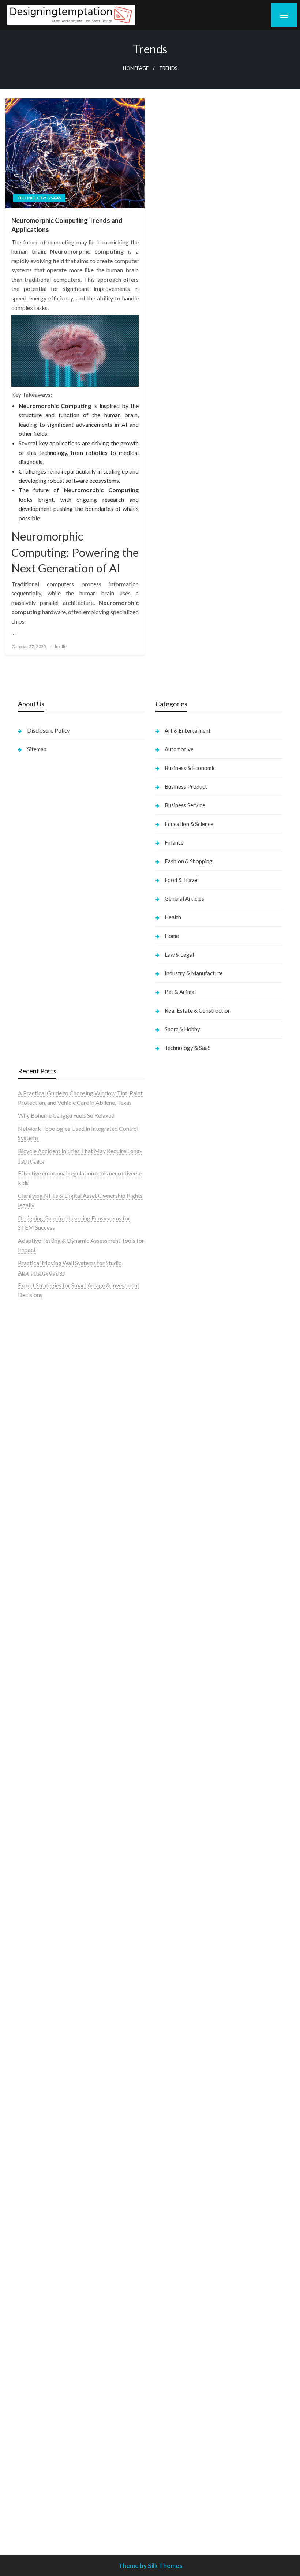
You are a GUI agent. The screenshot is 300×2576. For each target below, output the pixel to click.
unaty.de (28, 1648)
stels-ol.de (168, 2021)
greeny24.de (171, 1414)
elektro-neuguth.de (179, 2302)
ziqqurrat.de (33, 1695)
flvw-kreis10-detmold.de (49, 2264)
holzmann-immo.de (179, 2517)
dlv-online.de (34, 2040)
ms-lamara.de (172, 1405)
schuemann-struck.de (182, 2105)
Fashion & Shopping (189, 861)
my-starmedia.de (39, 2208)
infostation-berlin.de (44, 1787)
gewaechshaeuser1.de (183, 1630)
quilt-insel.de (172, 1648)
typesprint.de (172, 1787)
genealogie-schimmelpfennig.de (195, 2096)
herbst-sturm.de (176, 2489)
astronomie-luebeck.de (185, 1805)
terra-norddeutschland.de (187, 2087)
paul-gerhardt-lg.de (180, 2339)
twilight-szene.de (40, 2190)
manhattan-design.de (182, 2283)
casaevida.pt (34, 1442)
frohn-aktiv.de (173, 1461)
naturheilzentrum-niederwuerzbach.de (203, 1956)
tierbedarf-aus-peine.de (185, 1937)
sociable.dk (32, 1527)
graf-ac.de (31, 1658)
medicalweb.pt (37, 1358)
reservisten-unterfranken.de (190, 1321)
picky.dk (29, 1555)
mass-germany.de (177, 1498)
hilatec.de (168, 1330)
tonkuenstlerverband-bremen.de (196, 2480)
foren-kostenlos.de (179, 2058)
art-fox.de (168, 1367)
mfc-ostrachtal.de (178, 2208)
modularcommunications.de (53, 1927)
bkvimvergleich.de (179, 1545)
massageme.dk (37, 1573)
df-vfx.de (167, 2077)
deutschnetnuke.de (179, 1927)
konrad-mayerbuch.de (46, 1993)
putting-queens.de (178, 1677)
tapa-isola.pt (34, 1423)
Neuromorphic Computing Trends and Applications (67, 225)
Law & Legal (179, 954)
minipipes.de (34, 2021)
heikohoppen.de (175, 1714)
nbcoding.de (171, 1339)
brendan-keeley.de (41, 1733)
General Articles (184, 898)
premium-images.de (43, 1862)
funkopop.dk (34, 1564)
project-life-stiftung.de (184, 2499)
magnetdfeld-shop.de (182, 1358)
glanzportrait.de (38, 2330)
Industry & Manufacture (194, 973)
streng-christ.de (38, 2068)
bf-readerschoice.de (181, 2049)
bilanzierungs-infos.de (46, 1871)
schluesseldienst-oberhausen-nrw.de (63, 2255)
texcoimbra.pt (36, 1480)
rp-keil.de (168, 1311)
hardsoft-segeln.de (179, 1480)
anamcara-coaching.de (46, 2152)
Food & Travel (182, 880)
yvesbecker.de (36, 2311)
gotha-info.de (172, 2433)
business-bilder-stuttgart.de (191, 2386)
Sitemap (37, 749)
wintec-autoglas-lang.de (186, 1470)
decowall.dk (33, 1583)
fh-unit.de (30, 1751)
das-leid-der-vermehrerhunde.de (59, 2283)
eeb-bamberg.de (177, 2124)
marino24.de (34, 2049)
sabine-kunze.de (176, 2227)
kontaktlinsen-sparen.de (186, 1993)
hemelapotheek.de (179, 1695)
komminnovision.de (42, 1796)
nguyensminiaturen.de (183, 2218)
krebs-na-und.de (176, 2068)
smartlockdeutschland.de (50, 2105)
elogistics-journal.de (43, 2237)
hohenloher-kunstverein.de (189, 2040)
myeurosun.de (35, 1714)
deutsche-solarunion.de (47, 1667)
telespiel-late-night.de (183, 2180)
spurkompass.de (38, 1630)
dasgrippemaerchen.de (184, 2293)
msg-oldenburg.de (179, 2237)
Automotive (179, 749)
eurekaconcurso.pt (41, 1386)
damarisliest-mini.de (43, 1984)
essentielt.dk (34, 1508)
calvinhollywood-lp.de (183, 1974)
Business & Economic (190, 768)
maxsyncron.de (174, 1918)
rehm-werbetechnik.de (184, 1592)
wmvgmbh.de (172, 2311)
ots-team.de (33, 1899)
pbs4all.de (31, 2012)
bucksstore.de (36, 1880)
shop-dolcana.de (176, 2330)
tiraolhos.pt (32, 1592)
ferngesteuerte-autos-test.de (54, 2115)
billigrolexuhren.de (41, 2199)
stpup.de (166, 2152)
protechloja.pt (36, 1349)
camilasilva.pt (35, 1330)
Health (173, 917)
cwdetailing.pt (36, 1452)
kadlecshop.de (174, 1386)
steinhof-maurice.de (43, 1890)
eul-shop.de (170, 2255)
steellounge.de (36, 1602)
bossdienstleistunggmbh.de (52, 1704)
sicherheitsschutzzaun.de (187, 1489)
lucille (61, 646)
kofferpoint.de (174, 2012)
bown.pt (28, 1396)
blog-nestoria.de (176, 1423)
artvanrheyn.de (37, 1852)
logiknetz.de (33, 1639)
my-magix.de (172, 1508)
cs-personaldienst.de (181, 1686)
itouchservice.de (176, 2368)
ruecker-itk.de (36, 2180)
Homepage (136, 68)
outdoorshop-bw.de (181, 1667)
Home (172, 936)
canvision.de (171, 1396)
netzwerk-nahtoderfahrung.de (56, 2246)
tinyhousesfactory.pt (44, 1414)
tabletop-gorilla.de (42, 2143)
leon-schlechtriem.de (182, 1733)
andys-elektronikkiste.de (49, 1686)
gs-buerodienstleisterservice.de (195, 1611)
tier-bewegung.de (40, 1843)
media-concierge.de (180, 2470)
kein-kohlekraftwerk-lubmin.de (195, 1890)
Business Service (185, 805)
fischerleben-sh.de (41, 1956)
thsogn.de (168, 2349)
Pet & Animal (180, 992)
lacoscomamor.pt (40, 1377)
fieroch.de (168, 1527)
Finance (174, 842)
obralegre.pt (34, 1461)
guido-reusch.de (176, 1965)
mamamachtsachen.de (46, 2171)
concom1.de (171, 2321)
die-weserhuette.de (180, 2002)
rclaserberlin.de (37, 1761)
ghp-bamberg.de (39, 1974)
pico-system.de (37, 2302)
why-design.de (174, 1658)
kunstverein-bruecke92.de (51, 2293)
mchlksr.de (31, 1805)
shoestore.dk (34, 1517)
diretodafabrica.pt (41, 1405)
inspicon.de (170, 2508)
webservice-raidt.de (181, 2162)
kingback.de (171, 1723)
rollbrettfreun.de (177, 1880)
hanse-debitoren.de (180, 1555)
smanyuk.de (170, 1442)
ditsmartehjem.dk (40, 1545)
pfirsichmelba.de (177, 2274)
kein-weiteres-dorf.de (183, 1899)
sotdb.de (167, 1452)
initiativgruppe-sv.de (44, 1834)
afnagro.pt (31, 1321)
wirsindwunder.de (177, 1349)
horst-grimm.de (175, 1564)
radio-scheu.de (174, 1536)
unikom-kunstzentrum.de (49, 1815)
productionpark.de (179, 1517)
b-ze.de (165, 1796)
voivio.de (167, 1824)
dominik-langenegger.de (48, 2030)
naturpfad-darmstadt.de (48, 1742)
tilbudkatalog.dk (39, 1489)
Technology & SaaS (39, 198)
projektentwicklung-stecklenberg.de (64, 1918)
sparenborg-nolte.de (44, 1824)
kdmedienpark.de (177, 1639)
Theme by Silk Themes (150, 2566)
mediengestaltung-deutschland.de (60, 1677)
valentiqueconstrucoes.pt (50, 1470)
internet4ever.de (176, 2115)
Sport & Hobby (182, 1029)
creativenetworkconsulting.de (193, 1602)
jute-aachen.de (174, 1946)
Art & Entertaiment (188, 730)
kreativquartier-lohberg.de (189, 2264)
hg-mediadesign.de (179, 1573)
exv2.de (28, 2227)
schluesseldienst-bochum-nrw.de (59, 2002)
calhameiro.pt (35, 1433)
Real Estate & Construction (198, 1010)
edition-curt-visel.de (181, 1433)
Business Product (186, 786)
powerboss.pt (35, 1311)
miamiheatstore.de (41, 2087)
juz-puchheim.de (38, 2218)
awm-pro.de (33, 1770)
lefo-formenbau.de (42, 1723)
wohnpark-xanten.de (181, 1620)
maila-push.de (173, 1377)
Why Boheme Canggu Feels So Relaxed (66, 1115)
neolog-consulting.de (44, 2133)
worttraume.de (37, 1611)
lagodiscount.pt (37, 1367)
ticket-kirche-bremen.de (49, 2321)
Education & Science (189, 824)
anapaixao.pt (34, 1339)
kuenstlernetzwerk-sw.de (50, 1965)
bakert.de (168, 1583)
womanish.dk (34, 1498)
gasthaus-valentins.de (45, 2058)
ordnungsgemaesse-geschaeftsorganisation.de (76, 1937)
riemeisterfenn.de (40, 2274)
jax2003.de (32, 1909)
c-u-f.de (165, 2461)
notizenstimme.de (40, 1620)
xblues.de (167, 2396)
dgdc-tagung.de (38, 2124)
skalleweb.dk (35, 1536)
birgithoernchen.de (179, 1704)
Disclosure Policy (48, 730)
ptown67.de (170, 1909)
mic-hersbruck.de (40, 2077)
